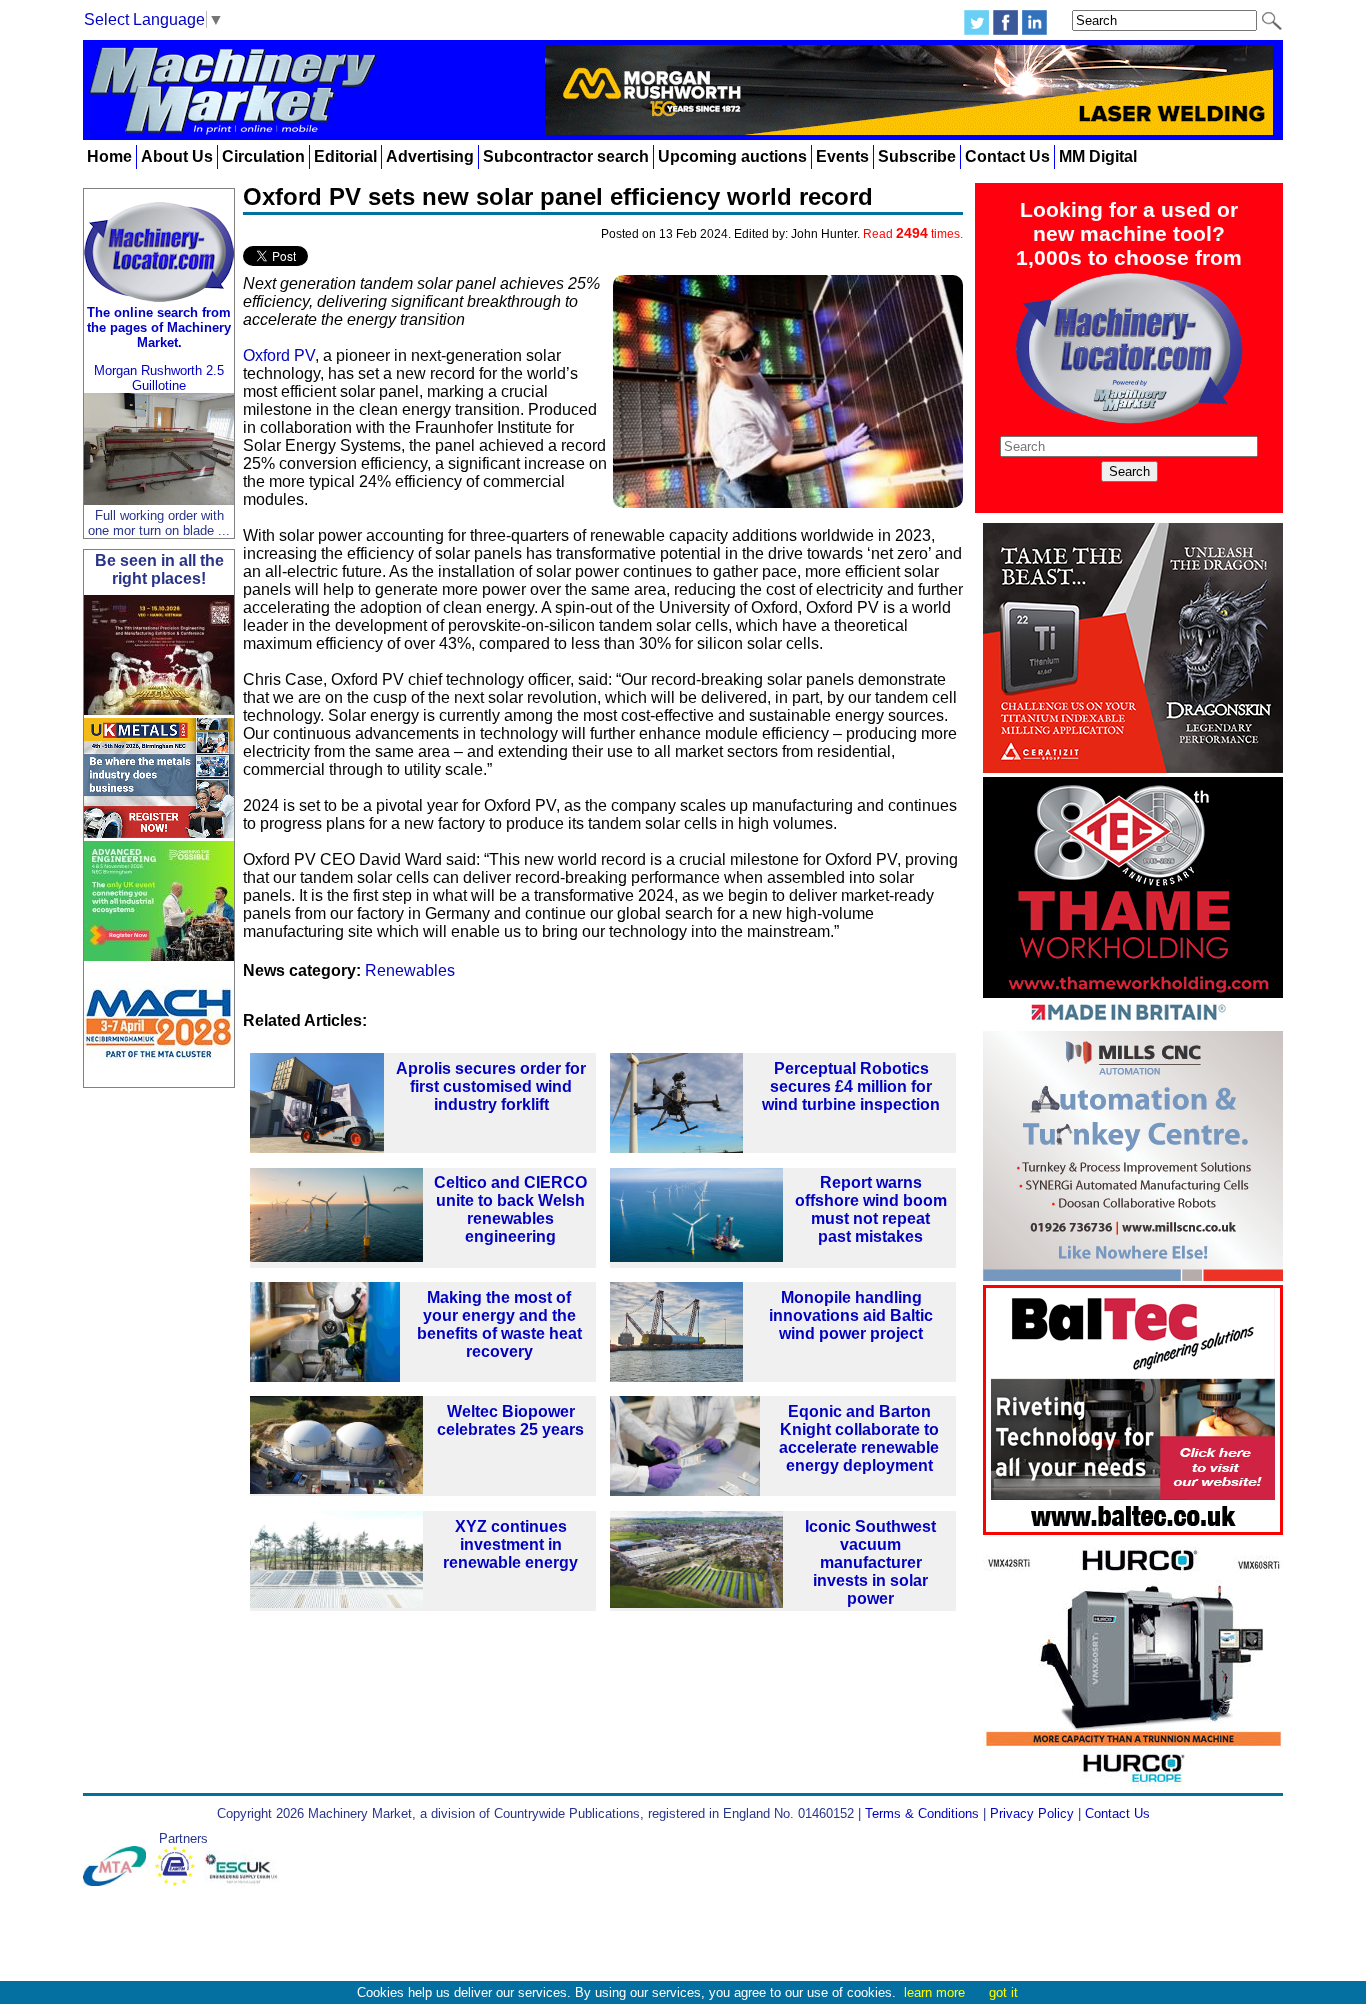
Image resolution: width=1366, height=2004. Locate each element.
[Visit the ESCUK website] (244, 1881)
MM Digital (1098, 156)
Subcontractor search (566, 156)
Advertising (430, 156)
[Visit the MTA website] (119, 1881)
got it (1003, 1992)
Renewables (410, 970)
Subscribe (917, 156)
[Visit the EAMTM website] (179, 1881)
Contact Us (1007, 156)
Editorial (345, 156)
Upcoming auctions (732, 156)
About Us (177, 156)
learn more (934, 1992)
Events (842, 156)
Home (109, 156)
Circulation (263, 156)
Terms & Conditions (922, 1813)
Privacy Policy (1032, 1813)
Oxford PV (279, 355)
